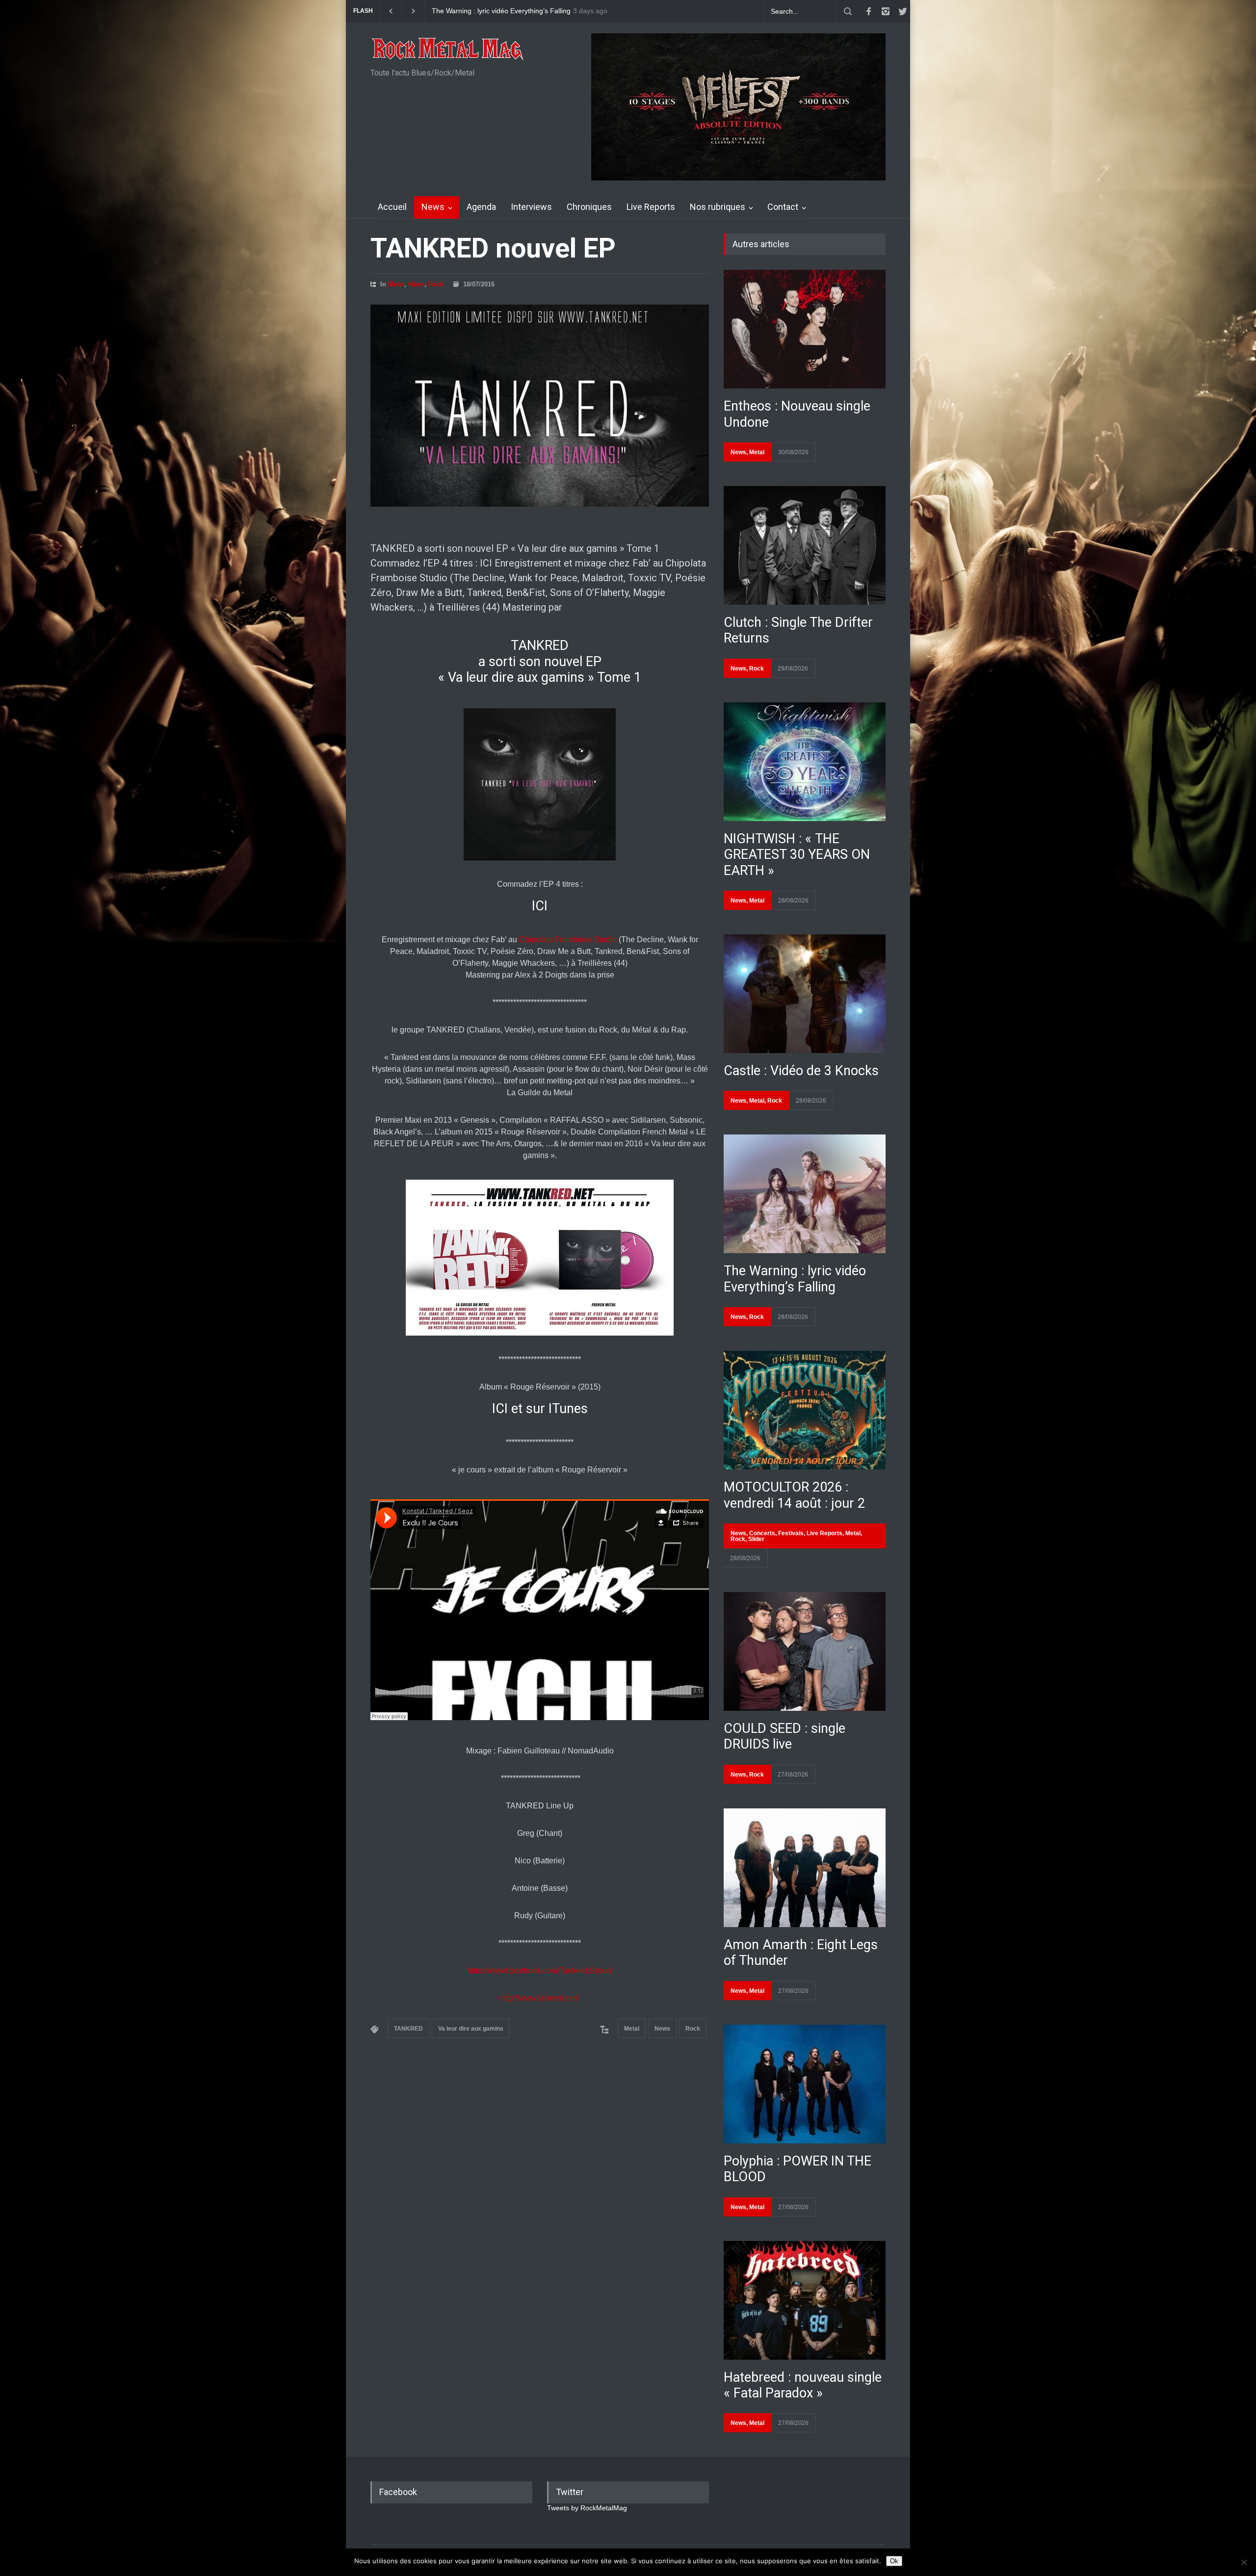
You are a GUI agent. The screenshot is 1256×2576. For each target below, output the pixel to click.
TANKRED (408, 2029)
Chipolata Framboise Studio (567, 940)
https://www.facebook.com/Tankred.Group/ (540, 1971)
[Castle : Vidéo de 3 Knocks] (805, 994)
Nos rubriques (718, 207)
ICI (540, 906)
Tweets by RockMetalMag (587, 2508)
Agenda (481, 207)
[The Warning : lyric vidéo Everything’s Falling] (805, 1194)
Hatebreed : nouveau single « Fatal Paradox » (803, 2385)
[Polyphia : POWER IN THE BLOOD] (805, 2084)
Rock (436, 284)
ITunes (568, 1409)
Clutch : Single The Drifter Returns (485, 11)
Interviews (531, 207)
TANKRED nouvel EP (493, 248)
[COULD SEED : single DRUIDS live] (805, 1651)
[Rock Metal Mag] (448, 50)
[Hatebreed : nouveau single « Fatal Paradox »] (805, 2300)
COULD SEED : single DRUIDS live (785, 1736)
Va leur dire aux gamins (471, 2029)
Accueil (392, 207)
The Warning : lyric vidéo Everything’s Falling (795, 1279)
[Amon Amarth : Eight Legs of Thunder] (805, 1868)
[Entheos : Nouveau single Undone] (805, 329)
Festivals (791, 1533)
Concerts (762, 1533)
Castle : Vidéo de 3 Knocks (801, 1071)
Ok (894, 2561)
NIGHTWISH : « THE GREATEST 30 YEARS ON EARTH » (797, 855)
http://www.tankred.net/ (540, 1998)
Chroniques (589, 207)
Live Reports (651, 207)
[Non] (1244, 2562)
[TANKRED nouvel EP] (540, 406)
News (433, 207)
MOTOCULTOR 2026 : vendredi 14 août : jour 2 (794, 1495)
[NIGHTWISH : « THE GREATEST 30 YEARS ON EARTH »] (805, 762)
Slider (756, 1539)
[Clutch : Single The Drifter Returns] (805, 545)
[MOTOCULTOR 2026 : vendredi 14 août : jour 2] (805, 1410)
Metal (396, 284)
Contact (783, 207)
